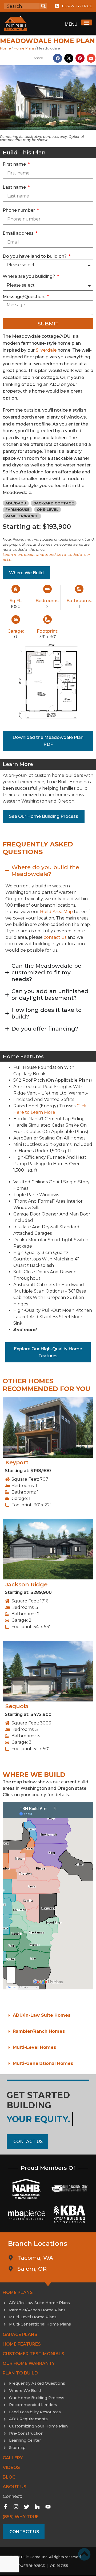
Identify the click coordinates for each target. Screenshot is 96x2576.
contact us (55, 937)
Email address (19, 233)
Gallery (13, 2458)
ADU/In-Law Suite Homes (42, 2015)
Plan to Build (20, 2373)
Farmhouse (17, 510)
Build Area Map (56, 912)
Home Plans (24, 48)
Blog (9, 2477)
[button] (58, 58)
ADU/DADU (16, 503)
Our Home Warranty (29, 2363)
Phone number (19, 210)
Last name (15, 187)
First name (15, 164)
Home (5, 48)
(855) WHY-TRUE (21, 2517)
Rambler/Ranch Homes (39, 2031)
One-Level (48, 510)
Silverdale (46, 350)
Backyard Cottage (54, 503)
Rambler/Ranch (22, 516)
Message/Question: (24, 297)
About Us (15, 2487)
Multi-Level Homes (34, 2047)
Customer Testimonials (33, 2354)
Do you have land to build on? (35, 256)
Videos (11, 2467)
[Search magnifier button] (43, 6)
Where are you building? (29, 276)
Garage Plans (20, 2334)
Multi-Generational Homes (43, 2063)
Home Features (22, 2344)
